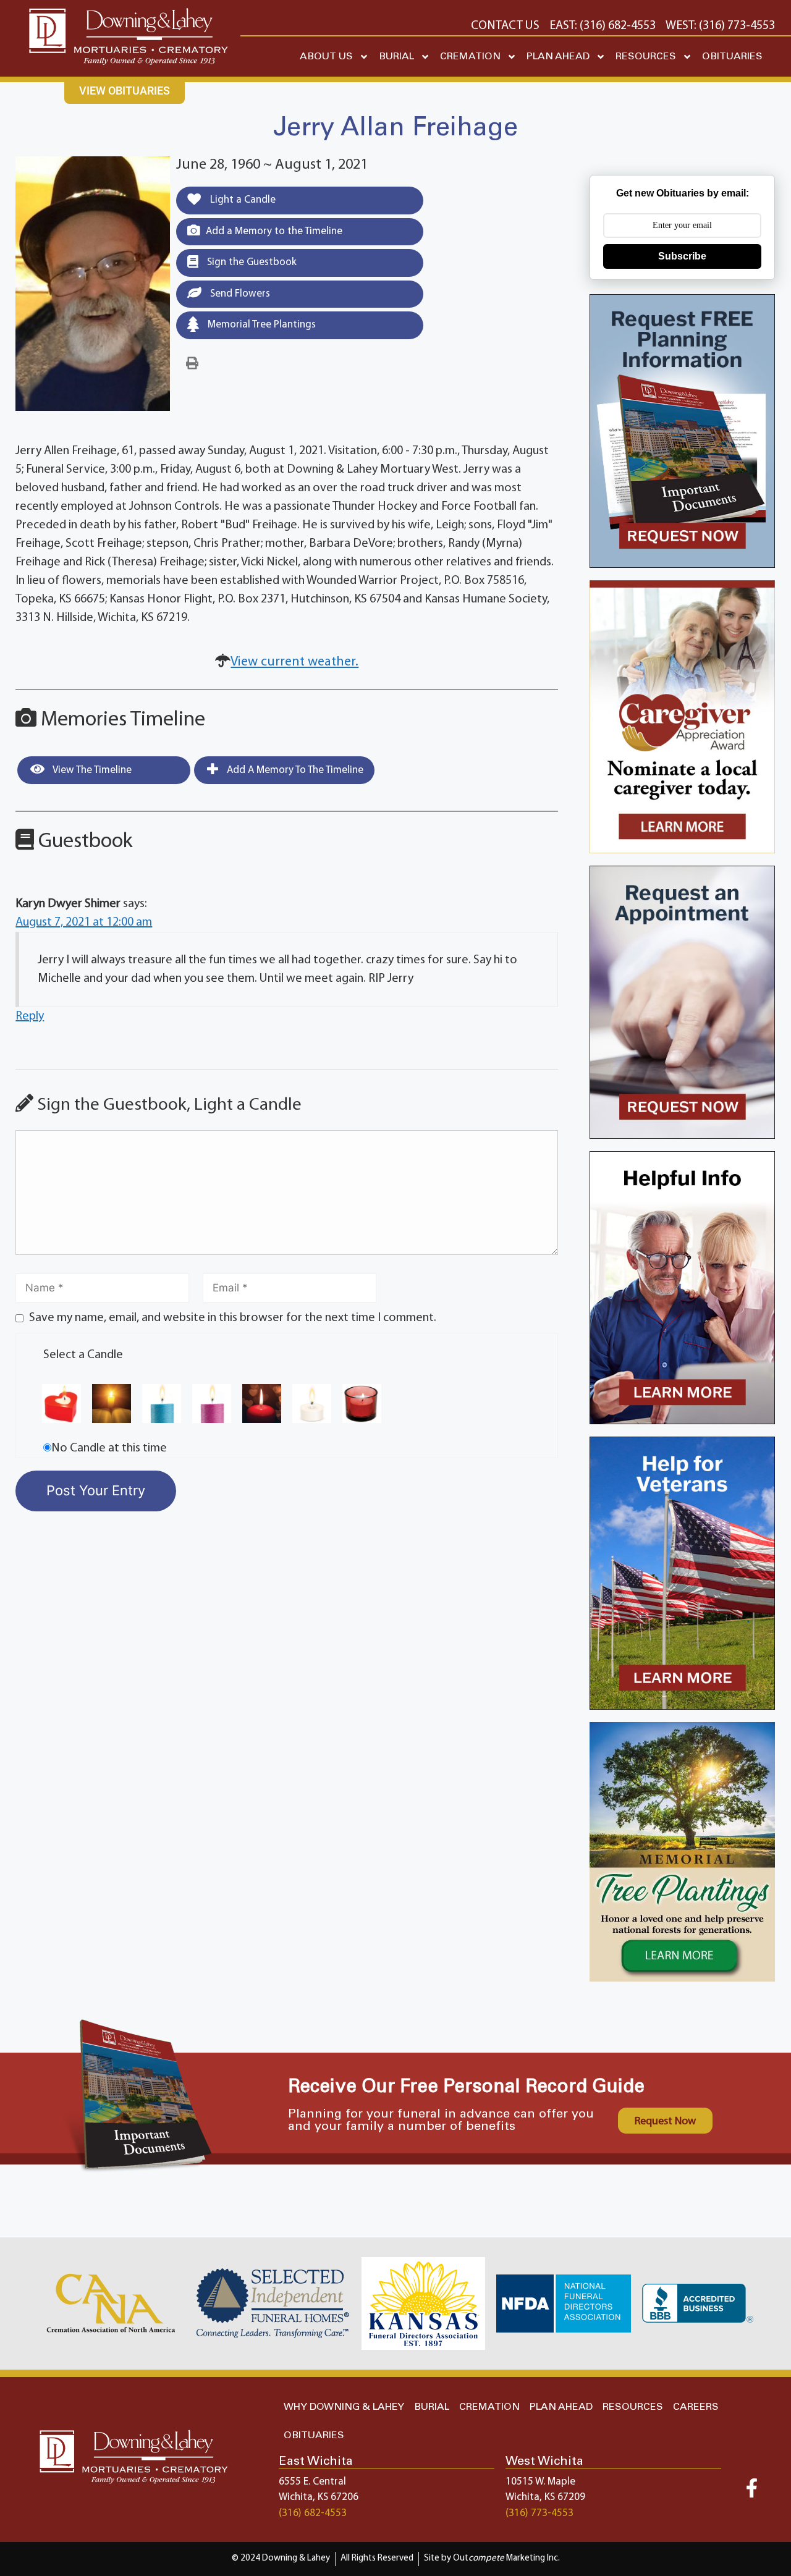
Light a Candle (242, 200)
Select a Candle (83, 1355)
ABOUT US (326, 57)
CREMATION (470, 57)
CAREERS (696, 2407)
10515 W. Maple (540, 2482)
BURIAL (396, 57)
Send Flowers (239, 294)
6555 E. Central (312, 2482)
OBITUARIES (732, 57)
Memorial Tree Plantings (260, 325)
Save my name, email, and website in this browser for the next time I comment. (233, 1318)
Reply (30, 1016)
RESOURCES (646, 57)
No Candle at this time (109, 1448)
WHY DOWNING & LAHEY (344, 2407)
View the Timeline (91, 770)
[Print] (192, 364)
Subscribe (682, 256)
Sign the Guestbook (251, 262)
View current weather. (294, 662)
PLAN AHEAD (558, 57)
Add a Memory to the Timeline (274, 231)
